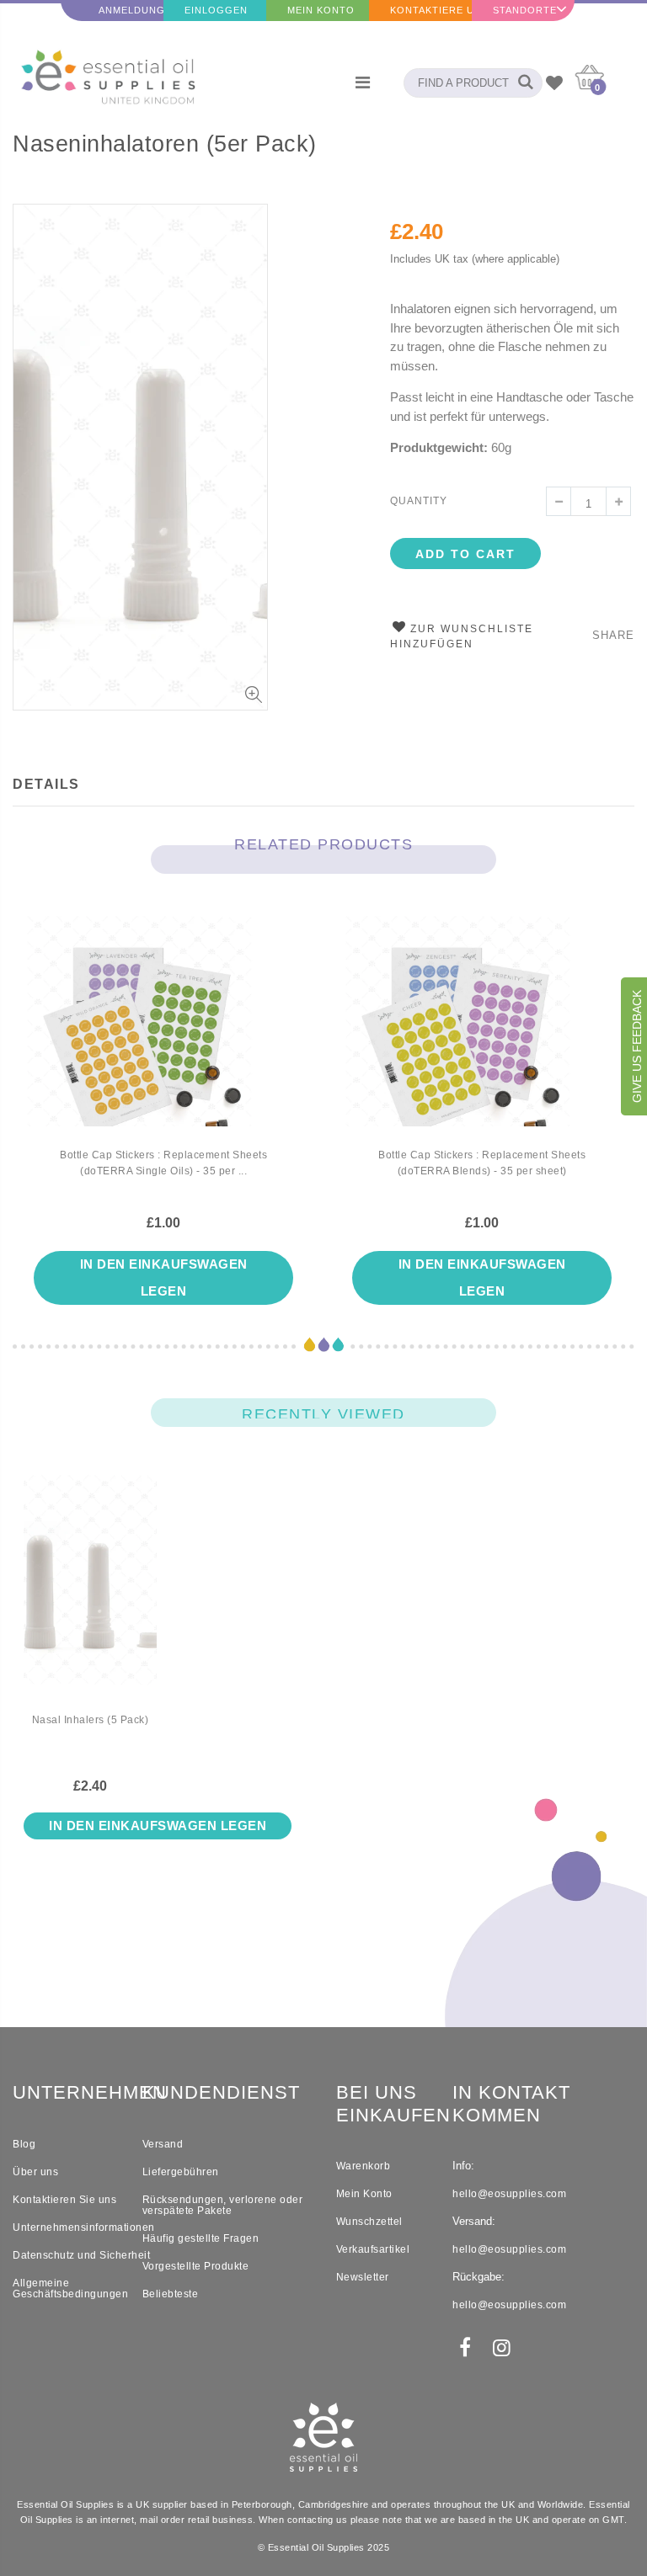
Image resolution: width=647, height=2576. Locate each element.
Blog (24, 2144)
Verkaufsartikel (373, 2249)
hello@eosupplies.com (509, 2194)
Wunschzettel (369, 2222)
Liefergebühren (181, 2172)
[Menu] (363, 82)
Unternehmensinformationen (84, 2227)
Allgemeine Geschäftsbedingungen (70, 2289)
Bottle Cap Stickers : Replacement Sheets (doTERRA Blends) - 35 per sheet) (482, 1163)
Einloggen (216, 10)
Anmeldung (131, 10)
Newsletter (363, 2277)
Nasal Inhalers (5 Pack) (91, 1720)
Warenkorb (364, 2166)
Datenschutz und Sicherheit (81, 2255)
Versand (163, 2144)
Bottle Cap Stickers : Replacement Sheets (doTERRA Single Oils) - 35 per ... (163, 1163)
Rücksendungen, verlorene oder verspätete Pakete (223, 2205)
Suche (521, 83)
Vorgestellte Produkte (196, 2266)
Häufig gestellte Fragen (201, 2238)
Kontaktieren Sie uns (64, 2200)
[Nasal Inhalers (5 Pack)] (90, 1594)
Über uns (35, 2172)
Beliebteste (171, 2294)
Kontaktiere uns (431, 10)
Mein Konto (321, 10)
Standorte (525, 10)
